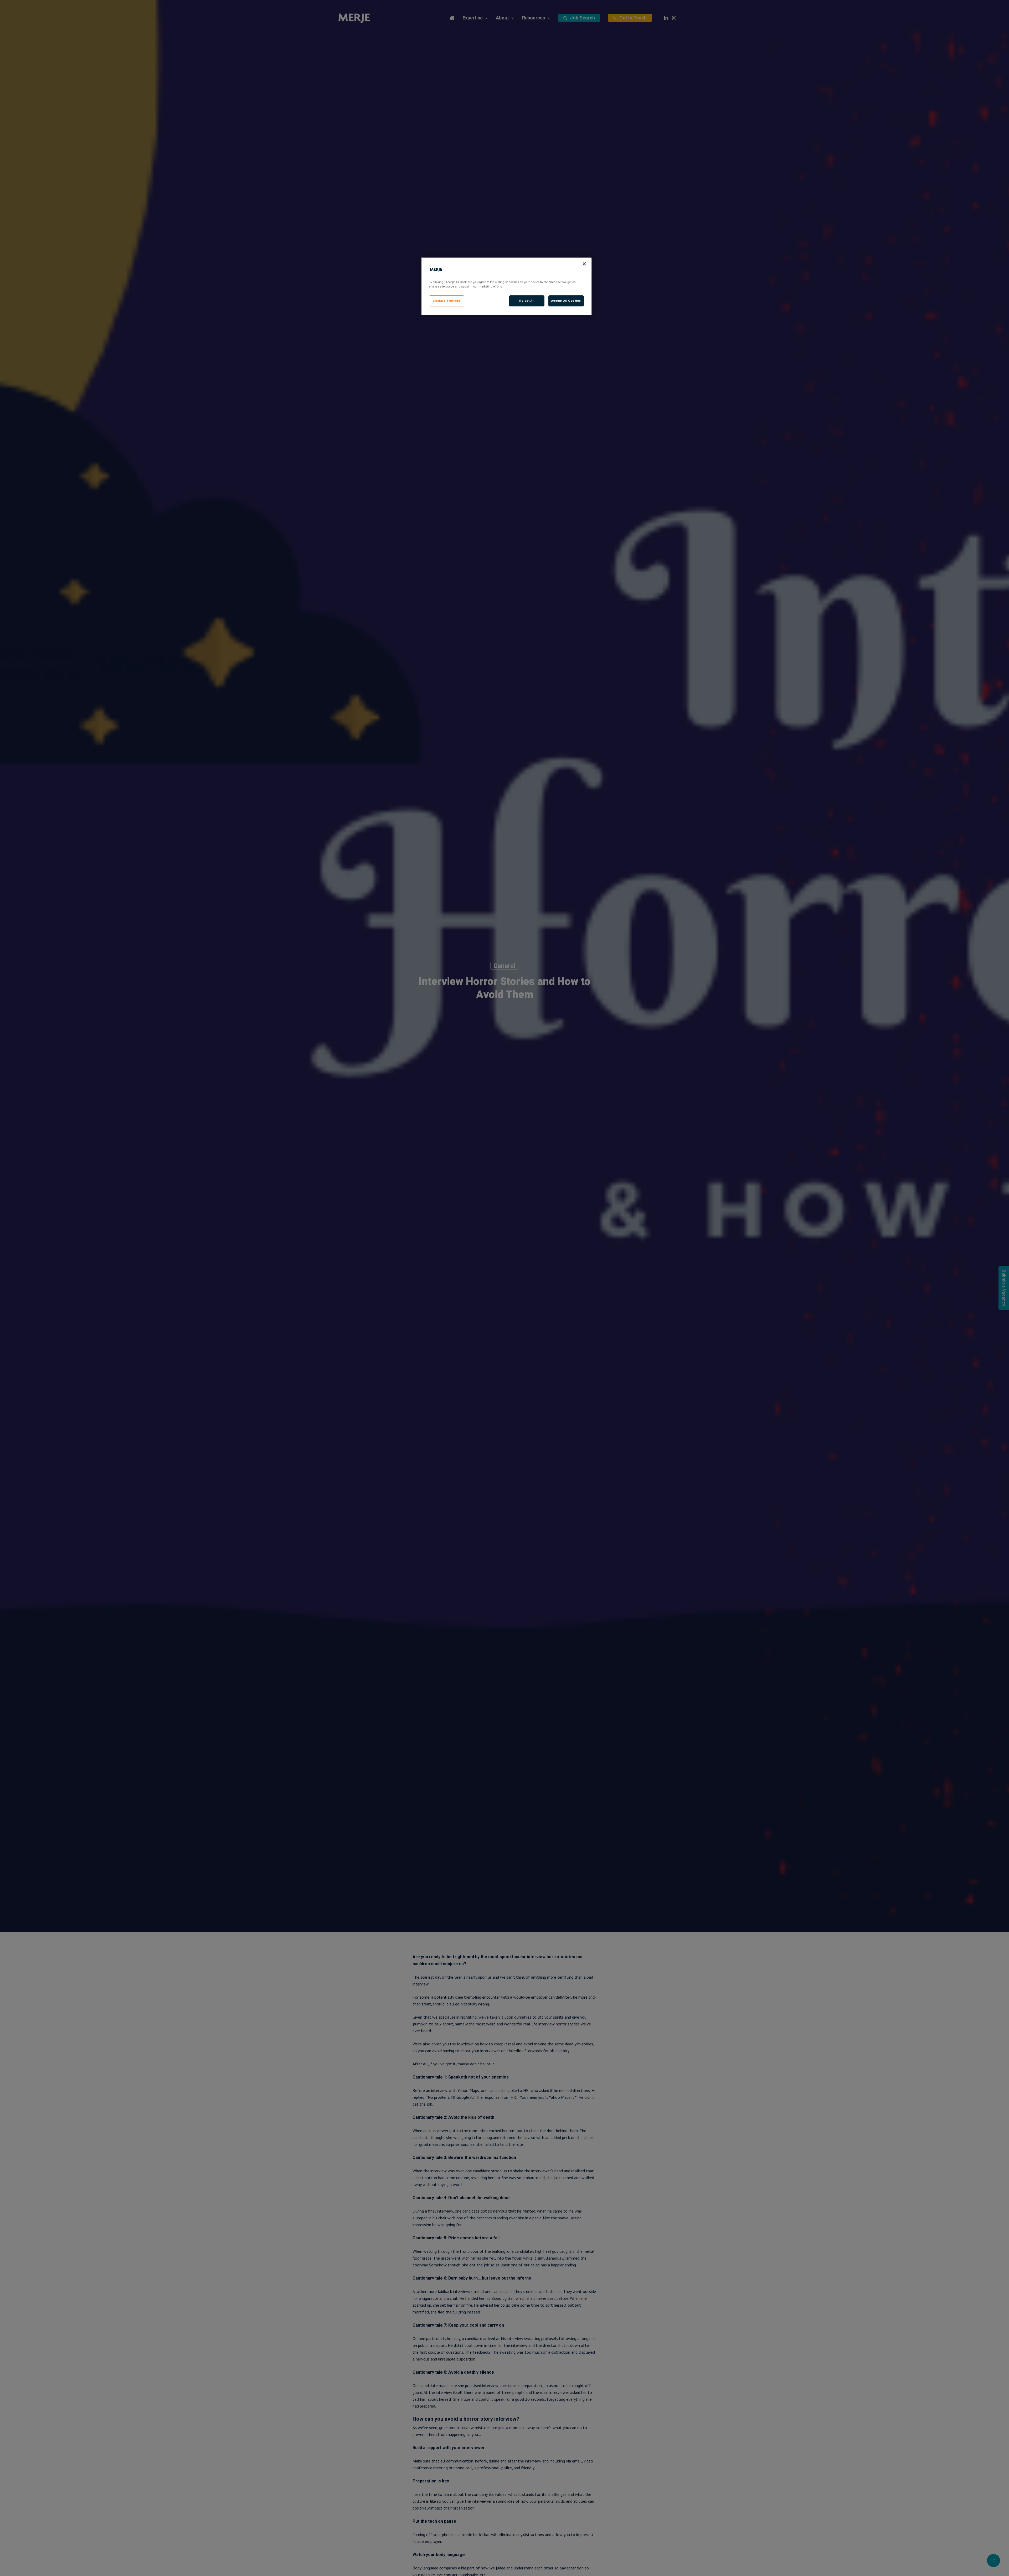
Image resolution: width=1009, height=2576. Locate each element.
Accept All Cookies (566, 301)
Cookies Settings (446, 301)
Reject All (527, 301)
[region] (506, 286)
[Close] (584, 264)
